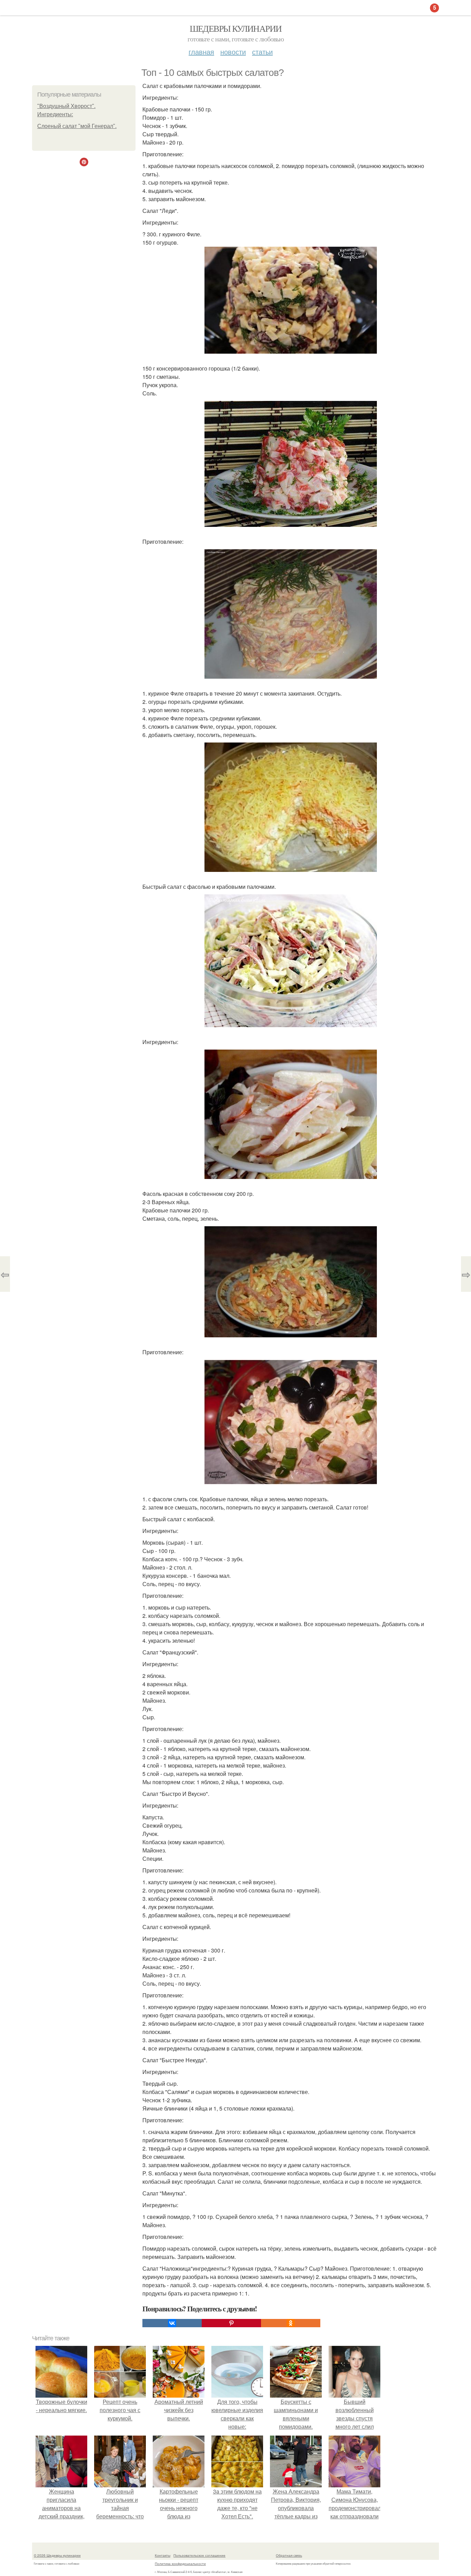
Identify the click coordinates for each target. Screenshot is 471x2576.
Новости (233, 52)
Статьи (262, 52)
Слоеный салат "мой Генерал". (77, 126)
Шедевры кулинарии (236, 28)
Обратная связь (289, 2555)
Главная (201, 52)
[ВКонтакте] (172, 2323)
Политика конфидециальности (180, 2564)
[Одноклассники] (291, 2323)
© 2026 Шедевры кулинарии (57, 2555)
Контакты (163, 2555)
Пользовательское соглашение (199, 2555)
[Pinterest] (231, 2323)
